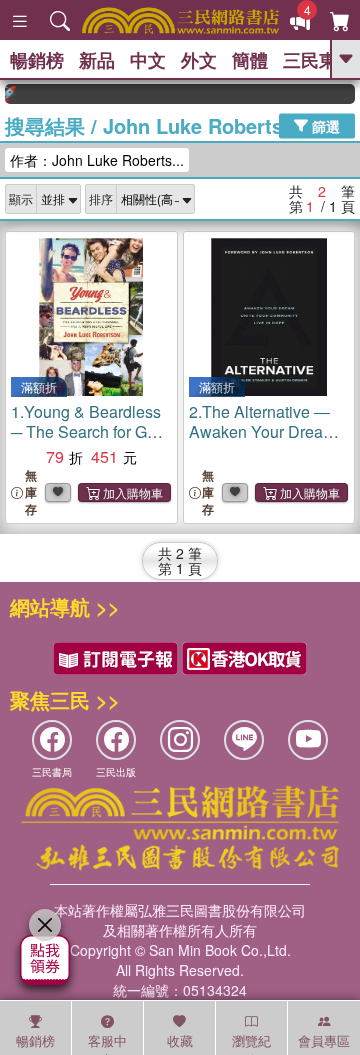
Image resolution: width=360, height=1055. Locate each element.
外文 (199, 60)
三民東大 (319, 60)
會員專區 (324, 1040)
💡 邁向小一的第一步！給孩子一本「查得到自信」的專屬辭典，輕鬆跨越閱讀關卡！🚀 (7, 94)
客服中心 (107, 1043)
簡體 (250, 60)
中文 (148, 60)
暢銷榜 (37, 60)
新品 (97, 60)
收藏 (180, 1040)
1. (90, 441)
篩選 (324, 125)
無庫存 (31, 492)
